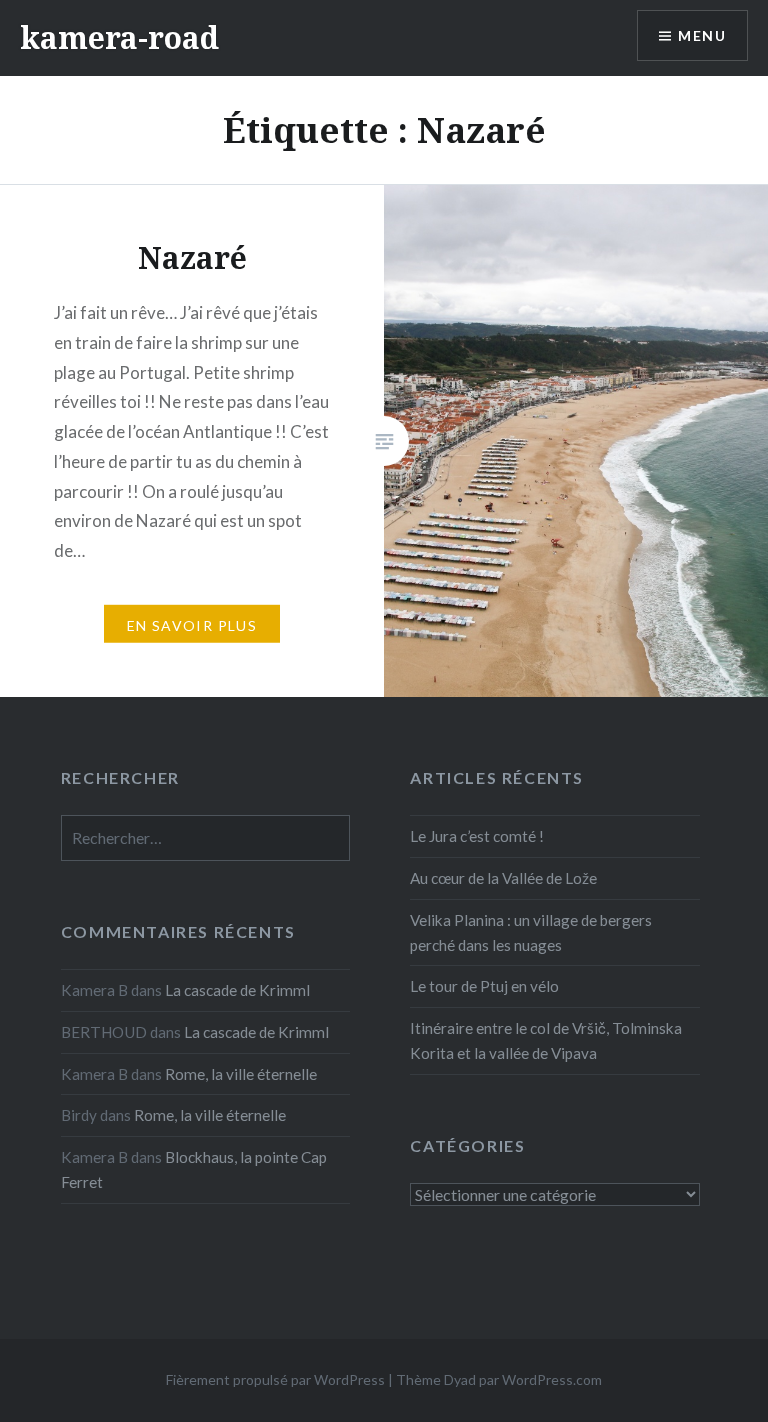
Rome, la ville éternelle (241, 1074)
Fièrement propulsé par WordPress (275, 1379)
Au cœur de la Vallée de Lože (503, 878)
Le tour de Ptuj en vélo (484, 986)
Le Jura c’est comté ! (477, 836)
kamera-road (119, 37)
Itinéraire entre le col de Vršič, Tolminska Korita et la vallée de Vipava (546, 1040)
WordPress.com (552, 1379)
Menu (702, 35)
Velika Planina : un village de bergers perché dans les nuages (531, 932)
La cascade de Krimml (237, 990)
